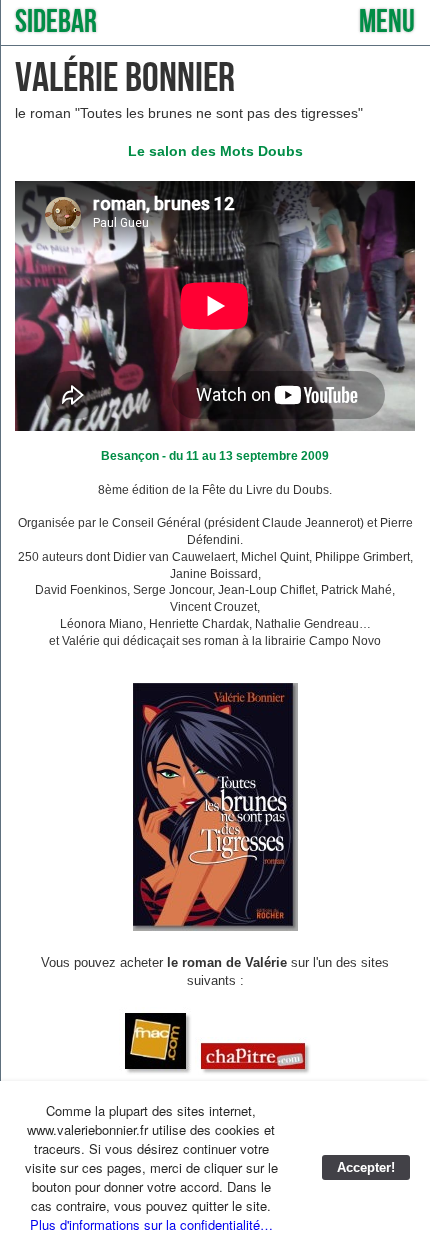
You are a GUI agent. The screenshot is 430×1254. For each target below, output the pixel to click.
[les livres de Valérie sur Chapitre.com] (253, 1071)
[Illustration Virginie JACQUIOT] (215, 927)
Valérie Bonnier (125, 78)
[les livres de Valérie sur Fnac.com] (155, 1071)
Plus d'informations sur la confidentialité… (151, 1224)
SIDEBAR (56, 22)
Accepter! (366, 1167)
